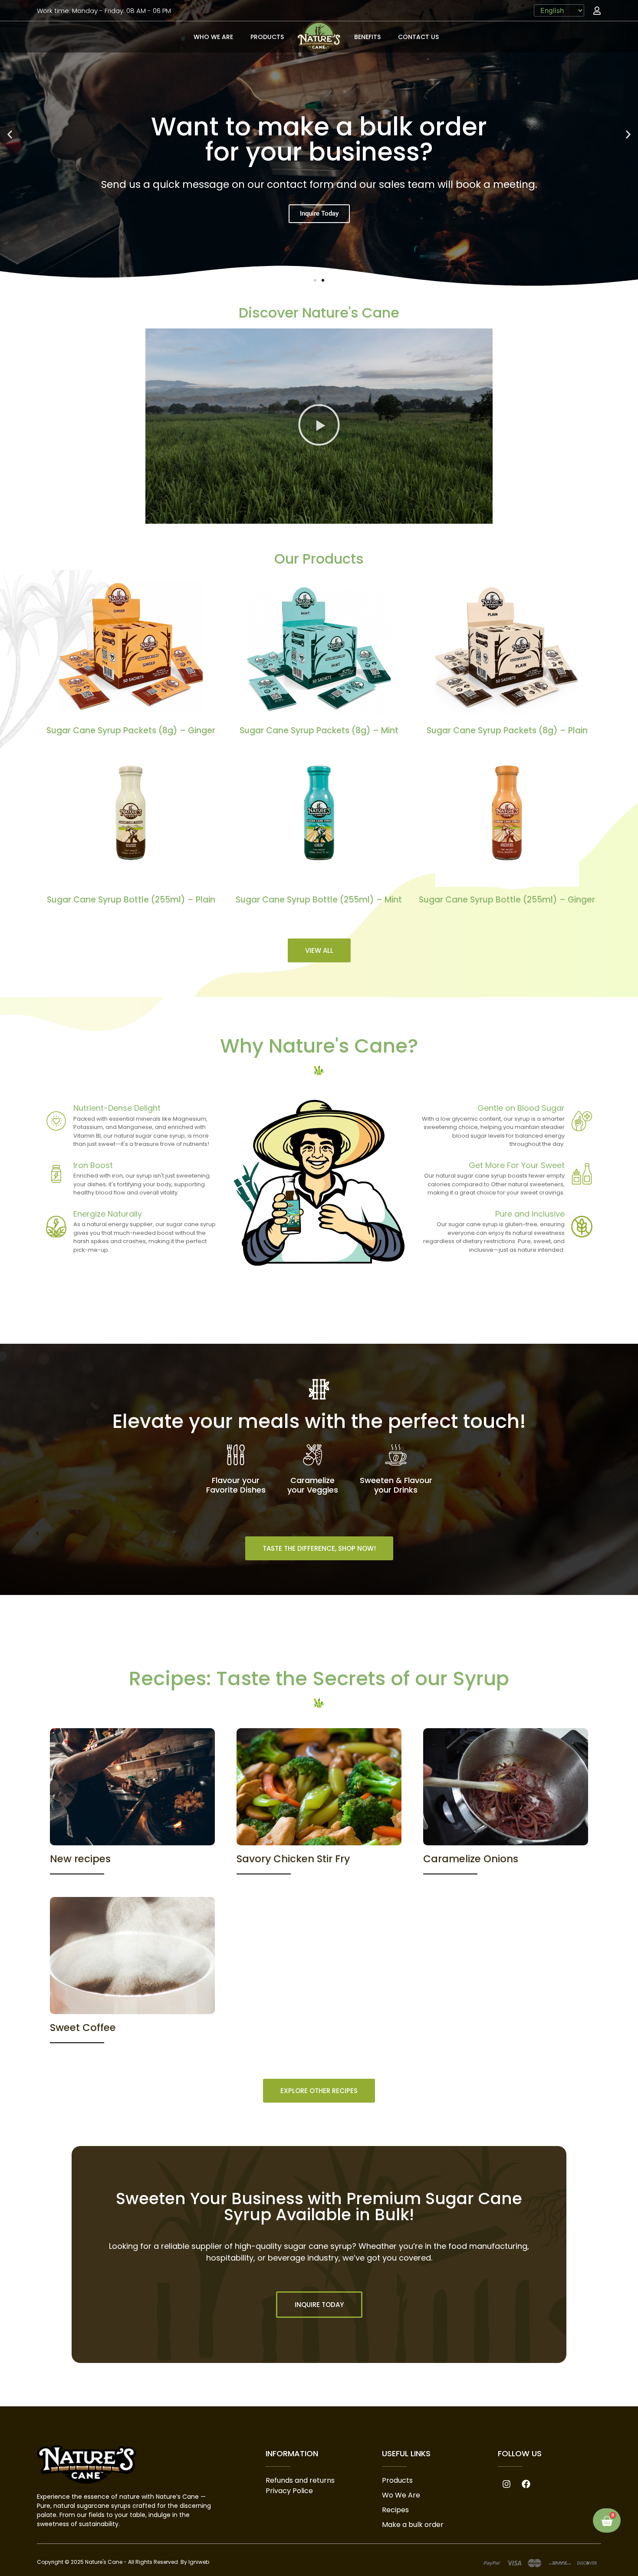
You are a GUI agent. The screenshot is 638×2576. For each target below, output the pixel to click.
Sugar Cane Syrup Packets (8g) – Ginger (131, 730)
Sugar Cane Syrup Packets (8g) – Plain (507, 730)
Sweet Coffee (83, 2028)
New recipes (80, 1859)
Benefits (367, 37)
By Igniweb (195, 2562)
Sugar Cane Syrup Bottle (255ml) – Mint (319, 900)
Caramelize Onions (471, 1859)
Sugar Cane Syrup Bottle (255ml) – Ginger (507, 900)
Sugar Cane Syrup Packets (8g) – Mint (319, 730)
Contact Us (418, 37)
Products (267, 37)
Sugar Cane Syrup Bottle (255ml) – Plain (131, 900)
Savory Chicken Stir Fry (293, 1859)
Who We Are (213, 37)
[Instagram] (506, 2484)
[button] (10, 134)
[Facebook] (526, 2484)
